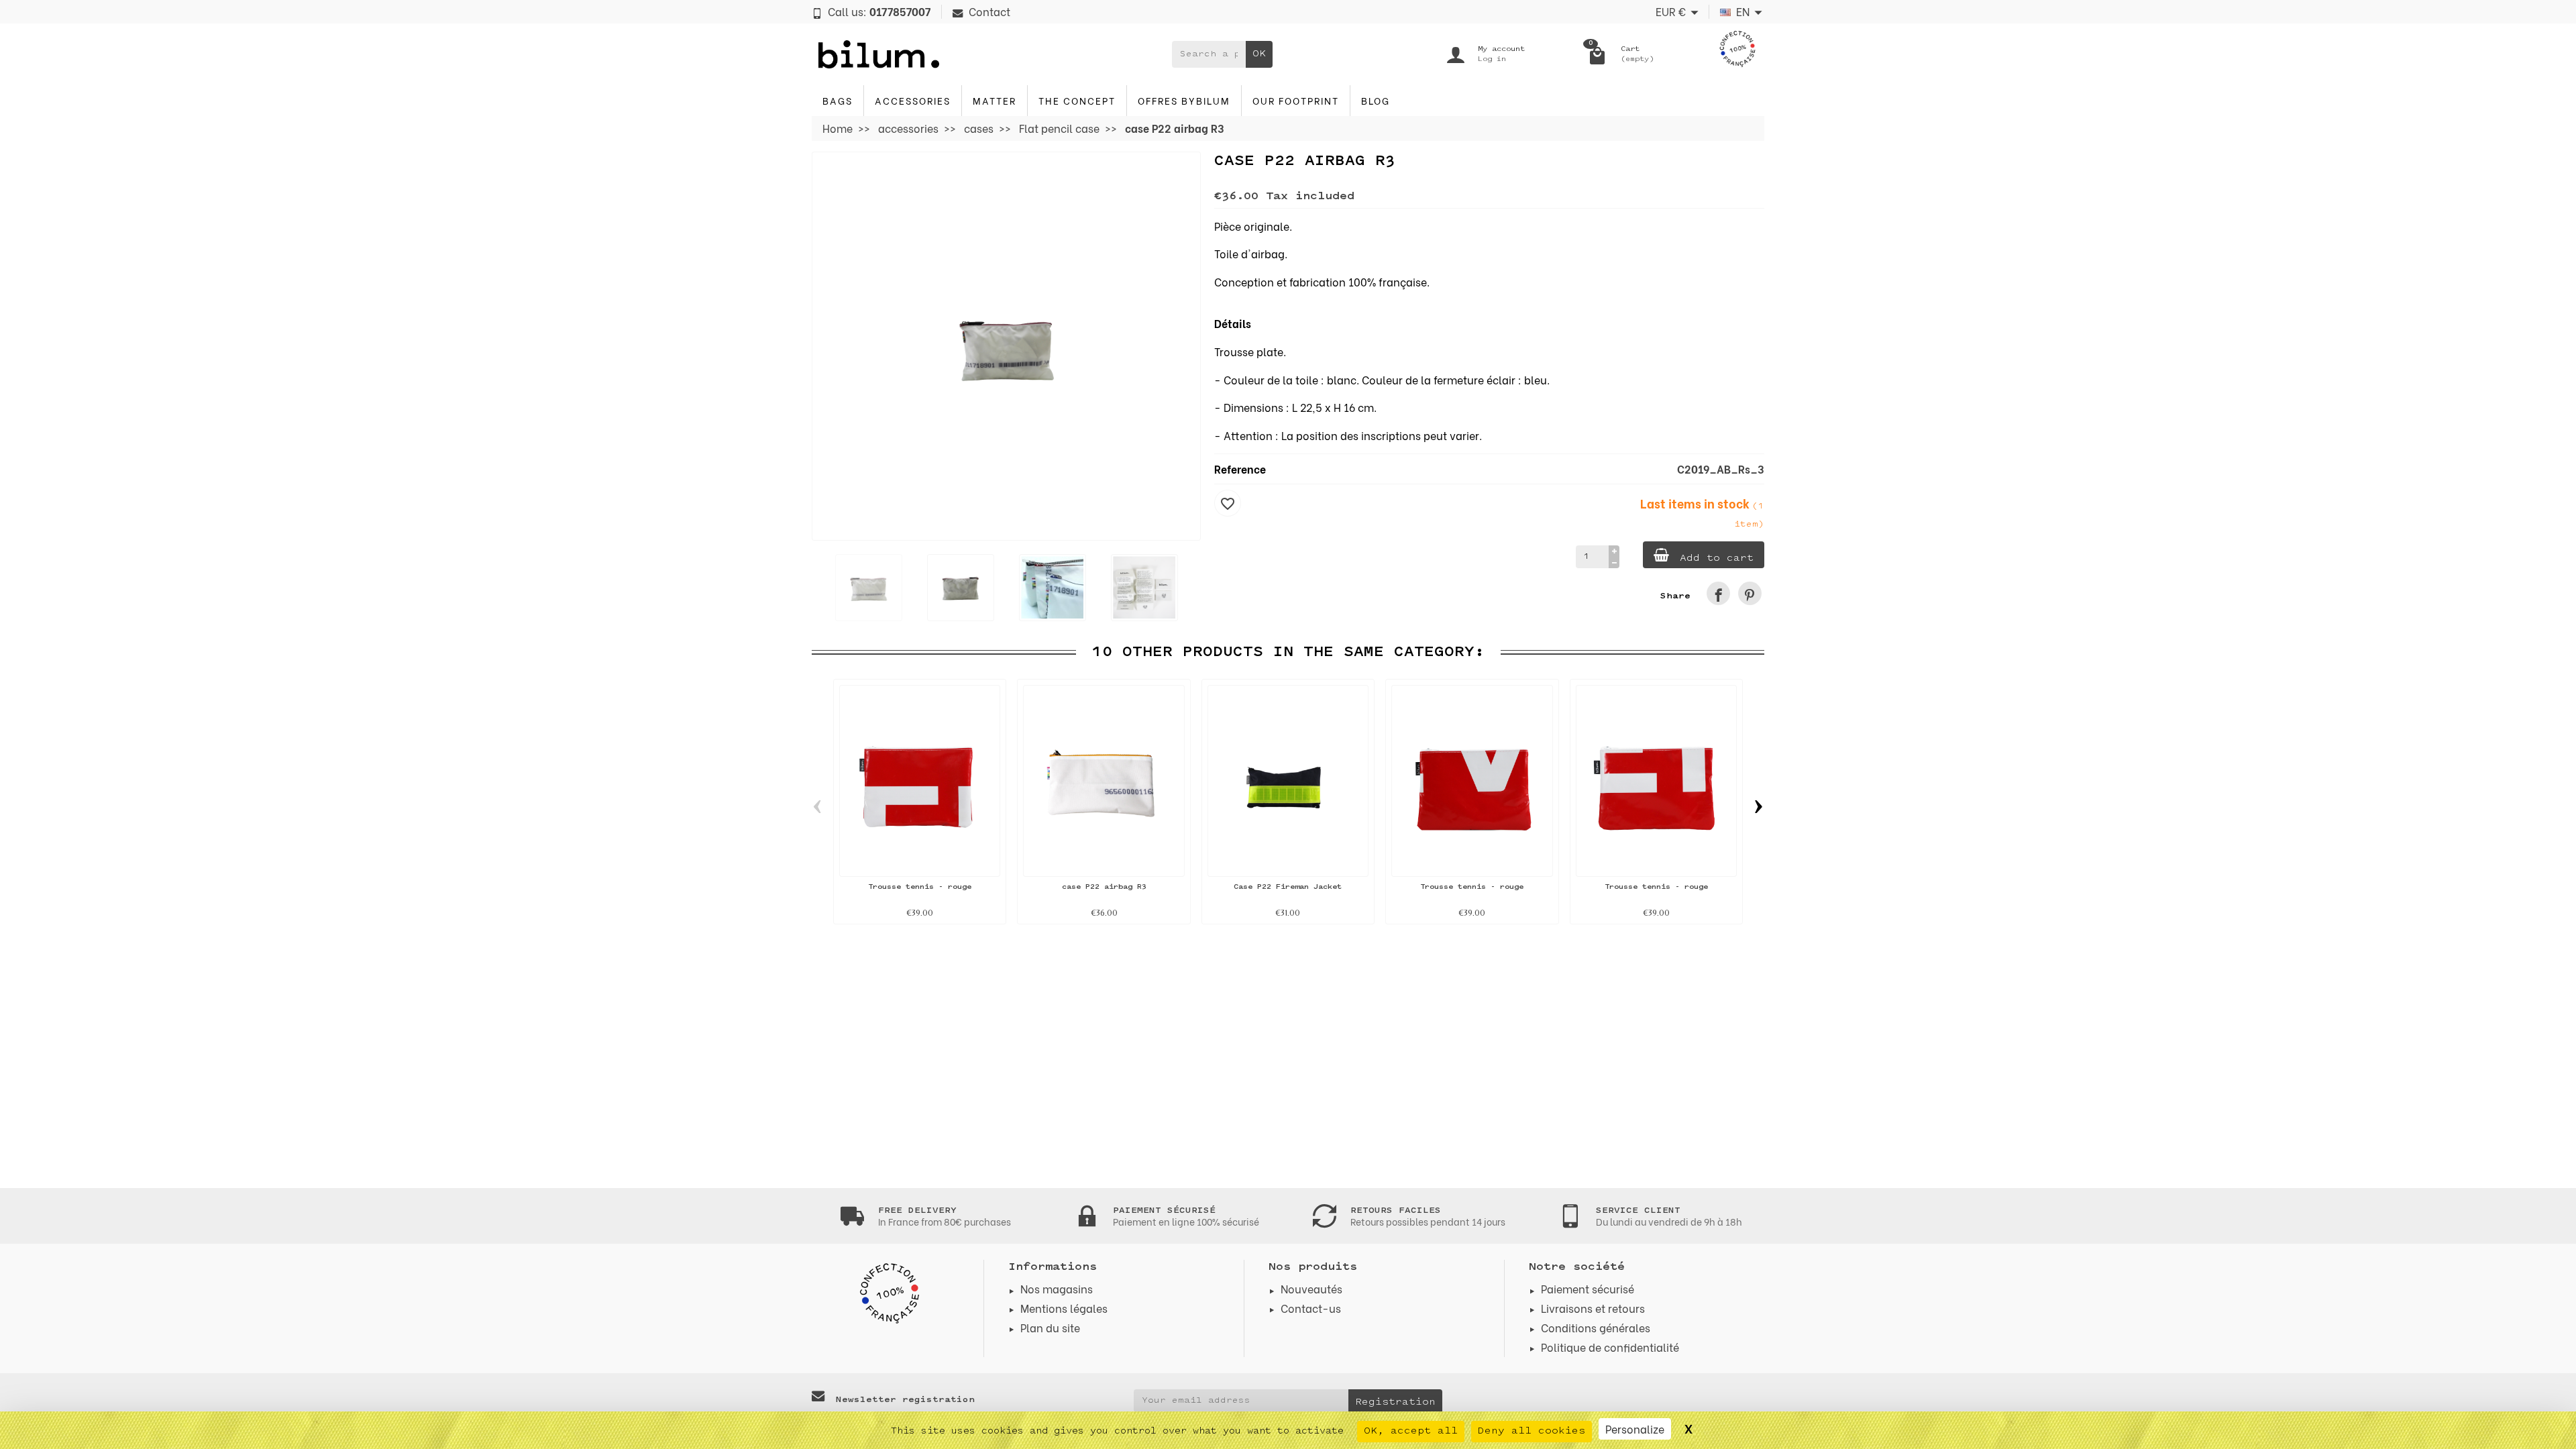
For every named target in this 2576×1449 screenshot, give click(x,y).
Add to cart (1717, 558)
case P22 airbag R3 (1104, 887)
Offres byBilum (1184, 100)
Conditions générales (1596, 1327)
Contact (989, 11)
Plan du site (1050, 1327)
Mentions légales (1064, 1308)
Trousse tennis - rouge (920, 887)
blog (1376, 100)
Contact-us (1311, 1308)
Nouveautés (1311, 1288)
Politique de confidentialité (1610, 1347)
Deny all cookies (1532, 1431)
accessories (913, 100)
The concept (1077, 100)
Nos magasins (1057, 1288)
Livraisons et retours (1593, 1308)
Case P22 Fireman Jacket (1288, 887)
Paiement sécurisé (1588, 1288)
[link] (1718, 593)
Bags (838, 100)
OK (1259, 54)
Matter (995, 100)
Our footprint (1296, 100)
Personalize (1635, 1429)
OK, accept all (1411, 1431)
